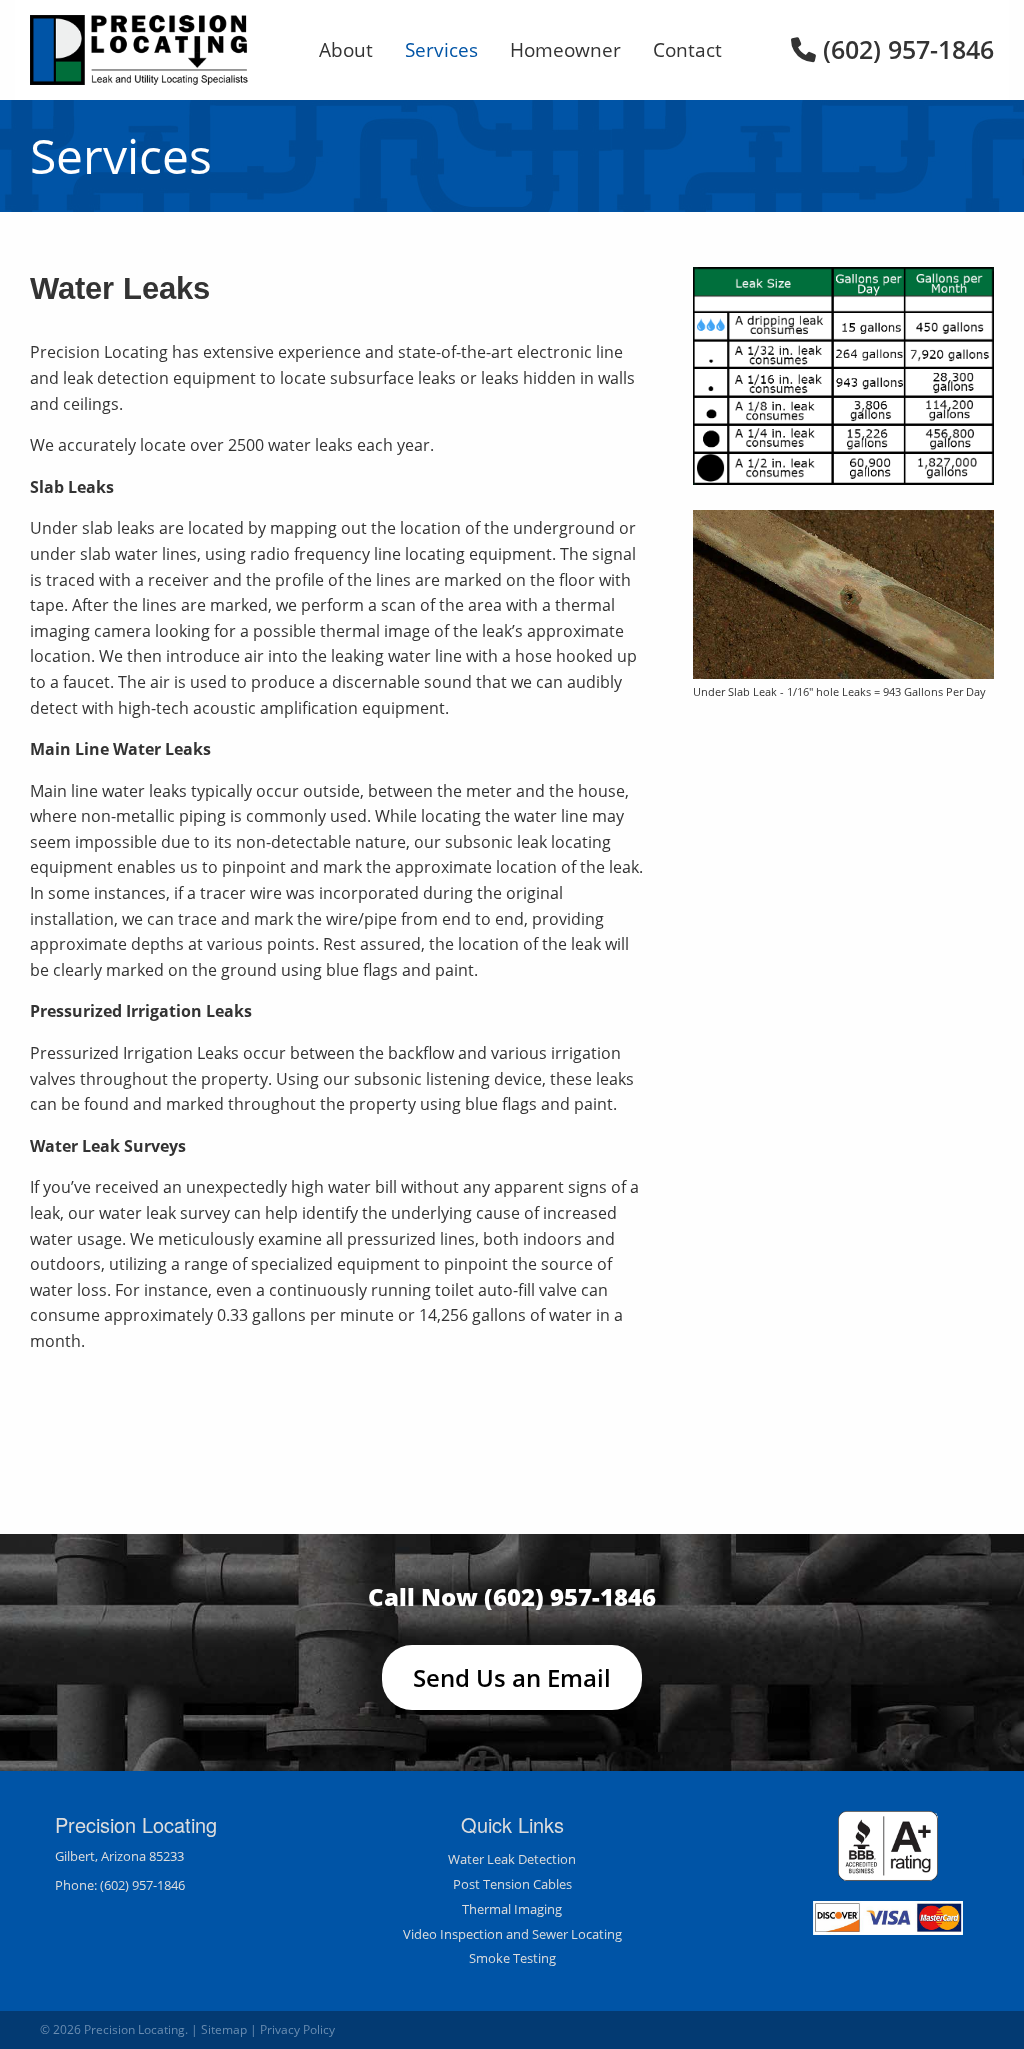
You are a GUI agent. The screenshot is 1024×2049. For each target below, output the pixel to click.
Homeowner (565, 49)
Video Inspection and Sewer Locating (512, 1934)
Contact (687, 49)
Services (441, 49)
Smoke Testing (512, 1958)
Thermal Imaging (512, 1909)
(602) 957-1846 (905, 49)
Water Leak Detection (512, 1859)
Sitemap (224, 2029)
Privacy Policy (297, 2029)
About (346, 49)
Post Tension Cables (512, 1884)
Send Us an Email (512, 1677)
